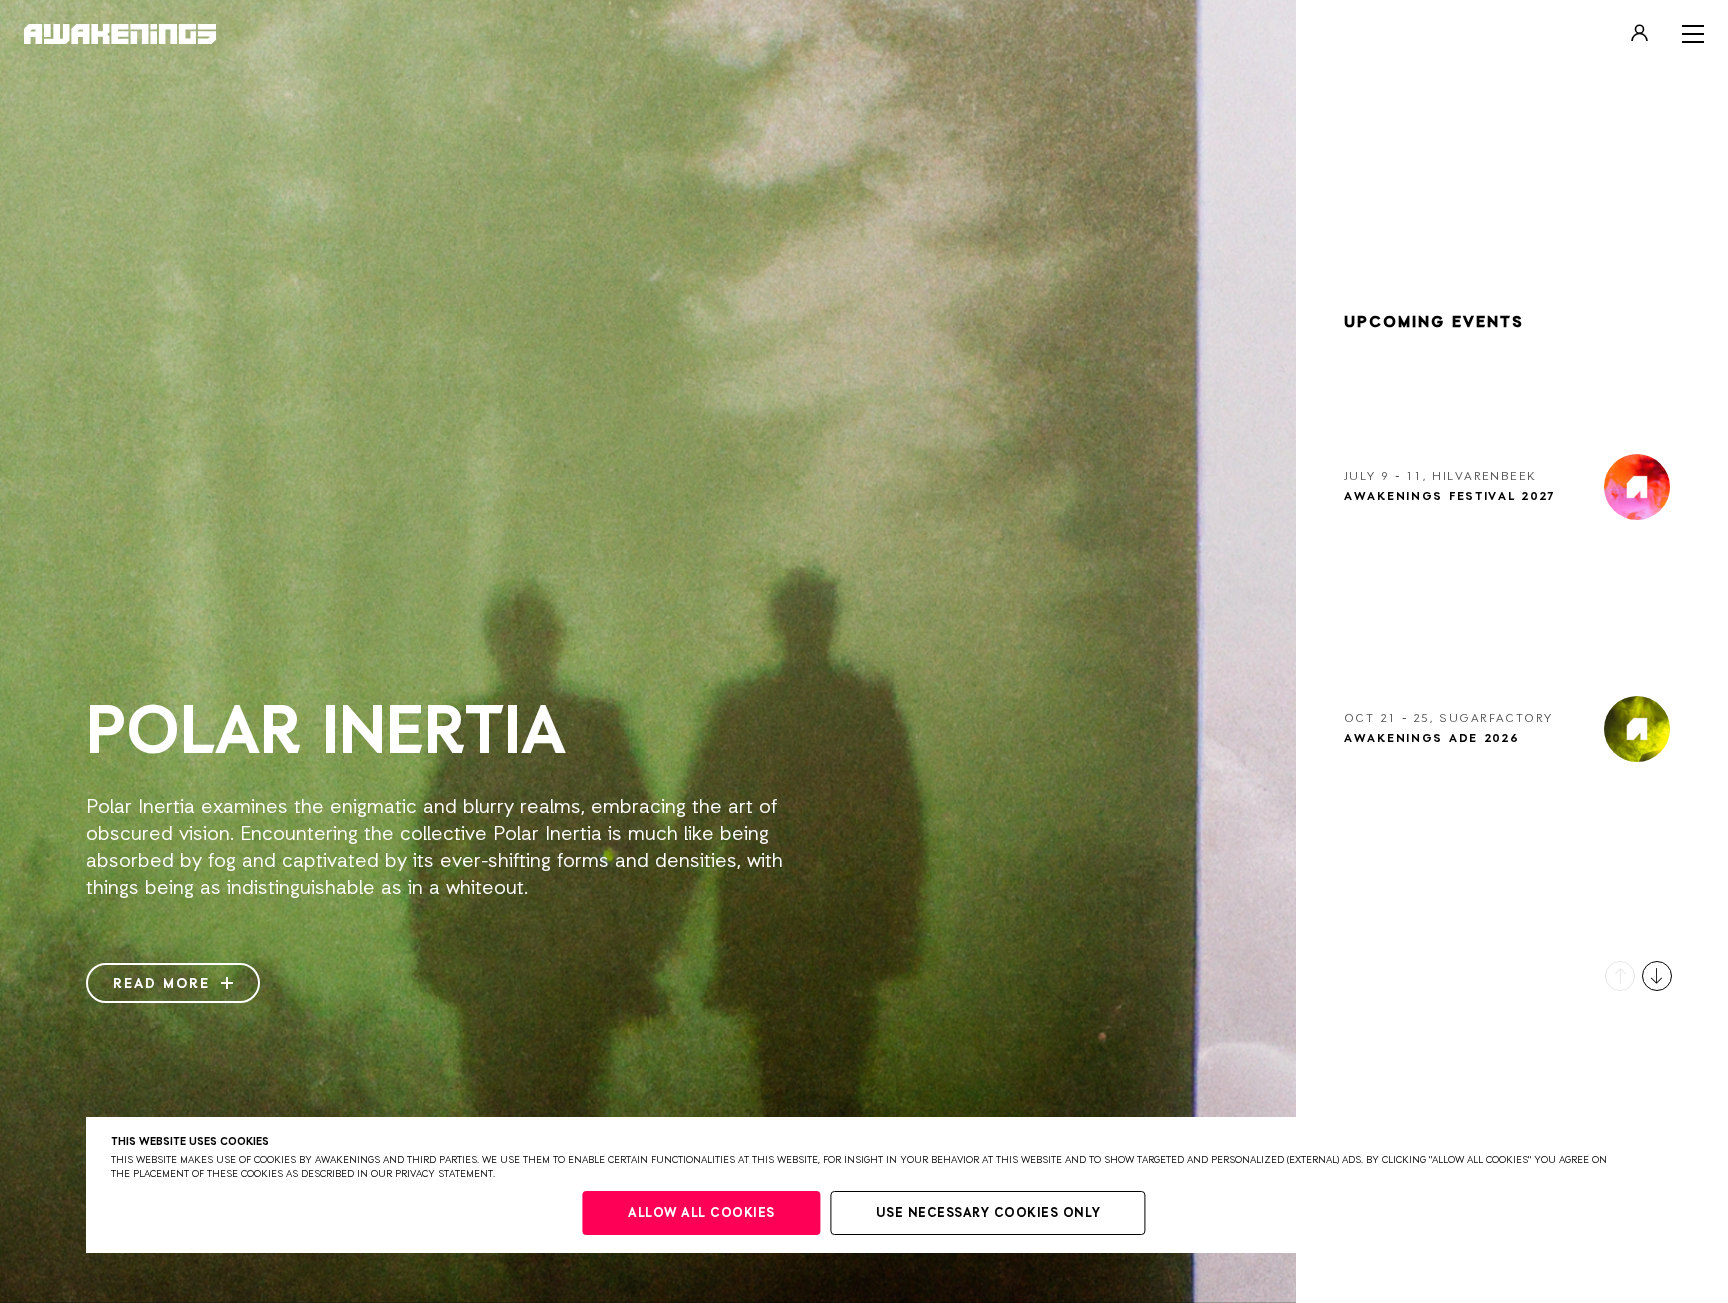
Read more (164, 984)
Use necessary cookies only (988, 1213)
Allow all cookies (701, 1213)
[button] (1620, 976)
